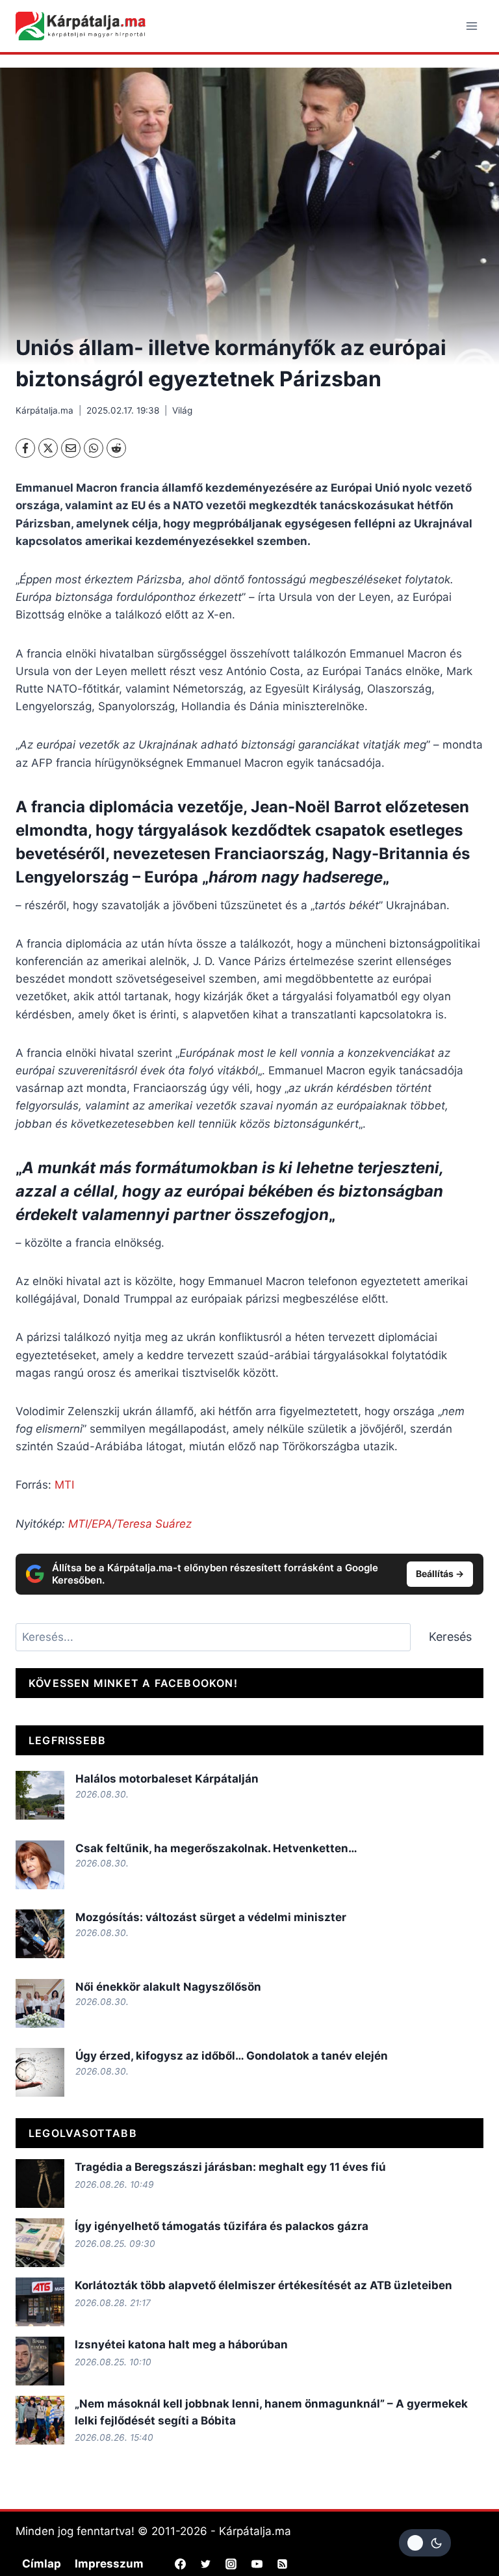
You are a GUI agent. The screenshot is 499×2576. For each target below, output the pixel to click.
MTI (64, 1485)
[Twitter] (206, 2564)
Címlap (42, 2564)
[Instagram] (231, 2564)
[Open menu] (471, 26)
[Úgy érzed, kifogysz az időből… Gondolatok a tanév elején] (40, 2072)
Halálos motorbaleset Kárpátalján (167, 1779)
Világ (182, 410)
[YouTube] (257, 2564)
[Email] (71, 448)
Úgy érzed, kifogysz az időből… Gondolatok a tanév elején (232, 2056)
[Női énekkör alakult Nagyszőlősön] (40, 2003)
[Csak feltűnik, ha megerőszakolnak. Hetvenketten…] (40, 1865)
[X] (48, 448)
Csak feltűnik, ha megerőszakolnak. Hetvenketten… (218, 1848)
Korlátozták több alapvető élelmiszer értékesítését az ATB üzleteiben (263, 2285)
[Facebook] (25, 448)
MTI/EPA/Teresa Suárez (130, 1524)
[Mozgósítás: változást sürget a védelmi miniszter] (40, 1934)
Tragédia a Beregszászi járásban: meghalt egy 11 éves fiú (230, 2167)
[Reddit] (116, 448)
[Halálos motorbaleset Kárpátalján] (40, 1795)
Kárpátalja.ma (45, 410)
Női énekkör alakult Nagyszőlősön (168, 1987)
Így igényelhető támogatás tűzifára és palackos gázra (222, 2226)
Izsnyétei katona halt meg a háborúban (181, 2344)
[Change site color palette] (425, 2543)
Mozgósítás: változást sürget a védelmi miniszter (212, 1917)
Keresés (450, 1637)
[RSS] (282, 2564)
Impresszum (109, 2564)
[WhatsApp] (94, 448)
